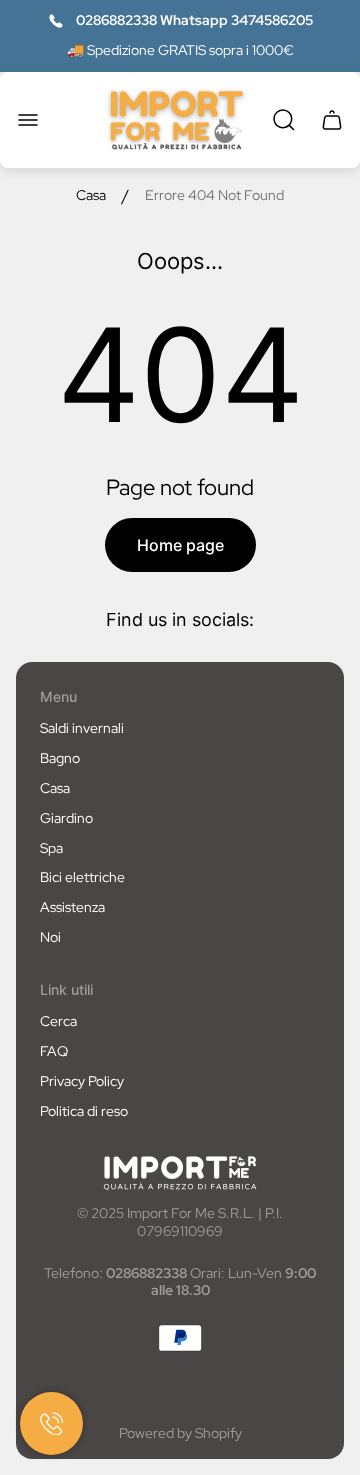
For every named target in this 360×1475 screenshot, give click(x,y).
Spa (51, 848)
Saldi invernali (82, 728)
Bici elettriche (82, 877)
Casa (91, 195)
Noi (50, 937)
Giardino (66, 818)
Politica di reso (84, 1111)
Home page (180, 545)
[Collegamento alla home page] (180, 1173)
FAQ (54, 1051)
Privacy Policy (82, 1081)
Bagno (60, 758)
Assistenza (72, 907)
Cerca (58, 1021)
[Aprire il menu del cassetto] (28, 120)
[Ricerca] (284, 120)
